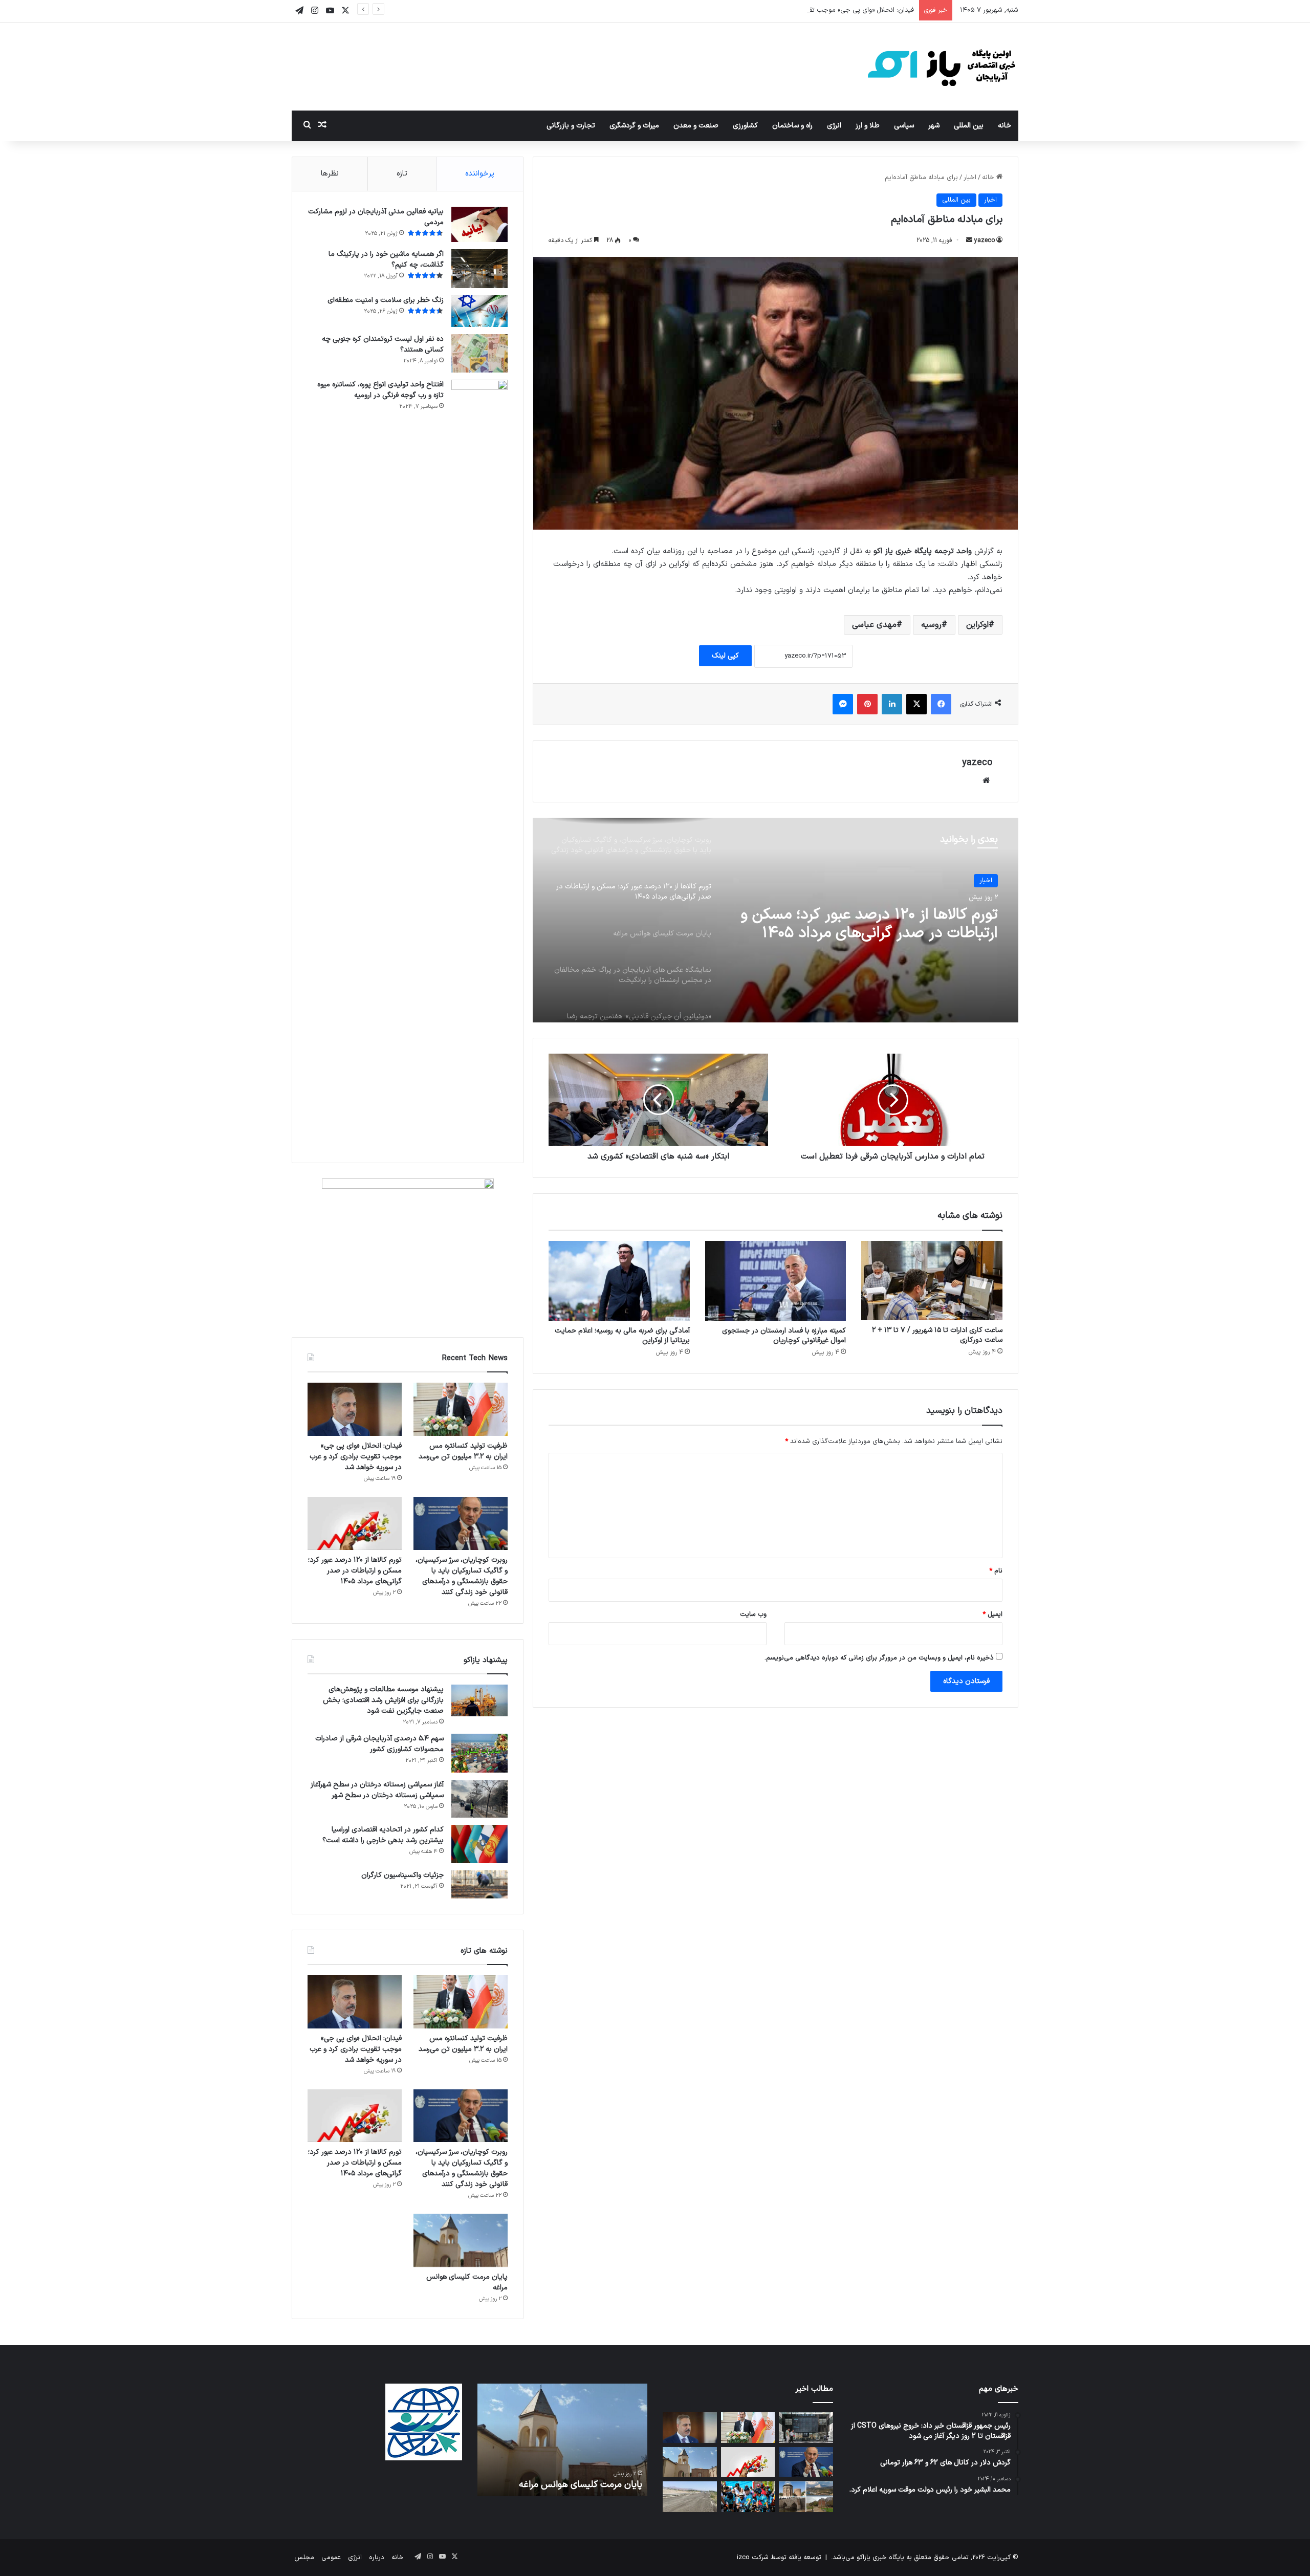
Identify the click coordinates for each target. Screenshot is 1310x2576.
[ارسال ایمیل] (969, 241)
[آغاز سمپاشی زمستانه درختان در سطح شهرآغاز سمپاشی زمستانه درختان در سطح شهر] (479, 1799)
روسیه (931, 625)
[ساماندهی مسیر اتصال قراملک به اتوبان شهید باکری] (690, 2497)
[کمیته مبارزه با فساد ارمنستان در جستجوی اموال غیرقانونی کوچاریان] (776, 1281)
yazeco (985, 241)
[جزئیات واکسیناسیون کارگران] (479, 1884)
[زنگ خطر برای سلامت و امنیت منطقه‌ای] (479, 311)
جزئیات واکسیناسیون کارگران (402, 1875)
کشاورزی (745, 126)
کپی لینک (725, 656)
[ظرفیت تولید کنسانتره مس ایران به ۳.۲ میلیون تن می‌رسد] (461, 1409)
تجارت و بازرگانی (571, 126)
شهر (934, 126)
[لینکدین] (892, 704)
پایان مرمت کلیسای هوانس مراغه (895, 915)
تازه (402, 174)
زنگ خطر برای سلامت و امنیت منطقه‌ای (386, 300)
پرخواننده (480, 174)
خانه (1005, 126)
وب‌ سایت (753, 1614)
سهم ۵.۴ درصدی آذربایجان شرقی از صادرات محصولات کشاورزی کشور (379, 1744)
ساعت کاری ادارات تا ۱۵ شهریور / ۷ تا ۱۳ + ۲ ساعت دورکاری (937, 1335)
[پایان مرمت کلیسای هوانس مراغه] (461, 2240)
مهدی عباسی (874, 625)
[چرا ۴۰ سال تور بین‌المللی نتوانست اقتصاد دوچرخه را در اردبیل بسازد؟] (748, 2497)
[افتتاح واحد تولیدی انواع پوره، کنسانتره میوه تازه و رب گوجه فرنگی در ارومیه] (479, 763)
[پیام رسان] (843, 704)
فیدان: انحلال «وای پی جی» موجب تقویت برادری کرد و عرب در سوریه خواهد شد (803, 10)
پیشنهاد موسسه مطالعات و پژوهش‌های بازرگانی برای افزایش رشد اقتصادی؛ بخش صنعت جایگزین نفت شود (383, 1700)
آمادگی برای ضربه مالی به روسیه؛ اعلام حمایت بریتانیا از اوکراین (622, 1336)
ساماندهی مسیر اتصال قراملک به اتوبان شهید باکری (569, 2478)
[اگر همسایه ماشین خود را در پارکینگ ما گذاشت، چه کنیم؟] (479, 269)
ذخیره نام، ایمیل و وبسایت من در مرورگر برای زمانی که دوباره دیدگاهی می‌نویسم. (879, 1658)
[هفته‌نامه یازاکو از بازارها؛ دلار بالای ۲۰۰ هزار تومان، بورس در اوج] (806, 2428)
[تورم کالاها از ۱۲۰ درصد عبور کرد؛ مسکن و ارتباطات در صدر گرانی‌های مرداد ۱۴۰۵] (355, 1523)
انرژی (834, 126)
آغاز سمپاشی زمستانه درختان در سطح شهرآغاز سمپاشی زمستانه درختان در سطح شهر (377, 1790)
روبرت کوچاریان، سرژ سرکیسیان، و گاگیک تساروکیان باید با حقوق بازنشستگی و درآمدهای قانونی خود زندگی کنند (462, 1576)
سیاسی (904, 126)
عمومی (331, 2558)
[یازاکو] (942, 67)
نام (996, 1571)
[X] (916, 704)
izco (743, 2558)
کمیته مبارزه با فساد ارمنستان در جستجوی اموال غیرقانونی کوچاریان (784, 1336)
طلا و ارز (868, 126)
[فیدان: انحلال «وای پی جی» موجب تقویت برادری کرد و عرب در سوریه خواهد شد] (355, 1409)
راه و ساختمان (792, 126)
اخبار (970, 178)
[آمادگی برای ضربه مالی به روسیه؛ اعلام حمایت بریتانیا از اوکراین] (619, 1281)
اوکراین (977, 625)
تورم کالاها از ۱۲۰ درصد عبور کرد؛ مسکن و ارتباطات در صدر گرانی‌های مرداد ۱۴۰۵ (355, 1571)
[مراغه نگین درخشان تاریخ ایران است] (806, 2497)
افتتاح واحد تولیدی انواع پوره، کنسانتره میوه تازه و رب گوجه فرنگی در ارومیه (380, 390)
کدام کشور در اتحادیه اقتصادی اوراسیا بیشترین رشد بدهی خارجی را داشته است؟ (383, 1835)
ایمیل (992, 1614)
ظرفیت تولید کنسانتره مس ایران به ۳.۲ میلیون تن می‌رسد (463, 1451)
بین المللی (969, 126)
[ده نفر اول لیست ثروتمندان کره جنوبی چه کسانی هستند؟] (479, 353)
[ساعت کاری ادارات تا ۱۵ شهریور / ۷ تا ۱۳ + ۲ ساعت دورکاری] (932, 1281)
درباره (377, 2558)
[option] (776, 920)
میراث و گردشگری (634, 126)
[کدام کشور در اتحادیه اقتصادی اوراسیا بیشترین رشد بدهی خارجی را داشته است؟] (479, 1844)
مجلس (304, 2558)
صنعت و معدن (696, 126)
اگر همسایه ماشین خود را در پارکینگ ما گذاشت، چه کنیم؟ (386, 259)
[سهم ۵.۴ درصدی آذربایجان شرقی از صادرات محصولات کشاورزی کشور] (479, 1753)
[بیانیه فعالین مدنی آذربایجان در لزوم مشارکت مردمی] (479, 224)
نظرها (330, 174)
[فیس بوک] (941, 704)
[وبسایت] (986, 780)
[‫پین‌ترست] (867, 704)
